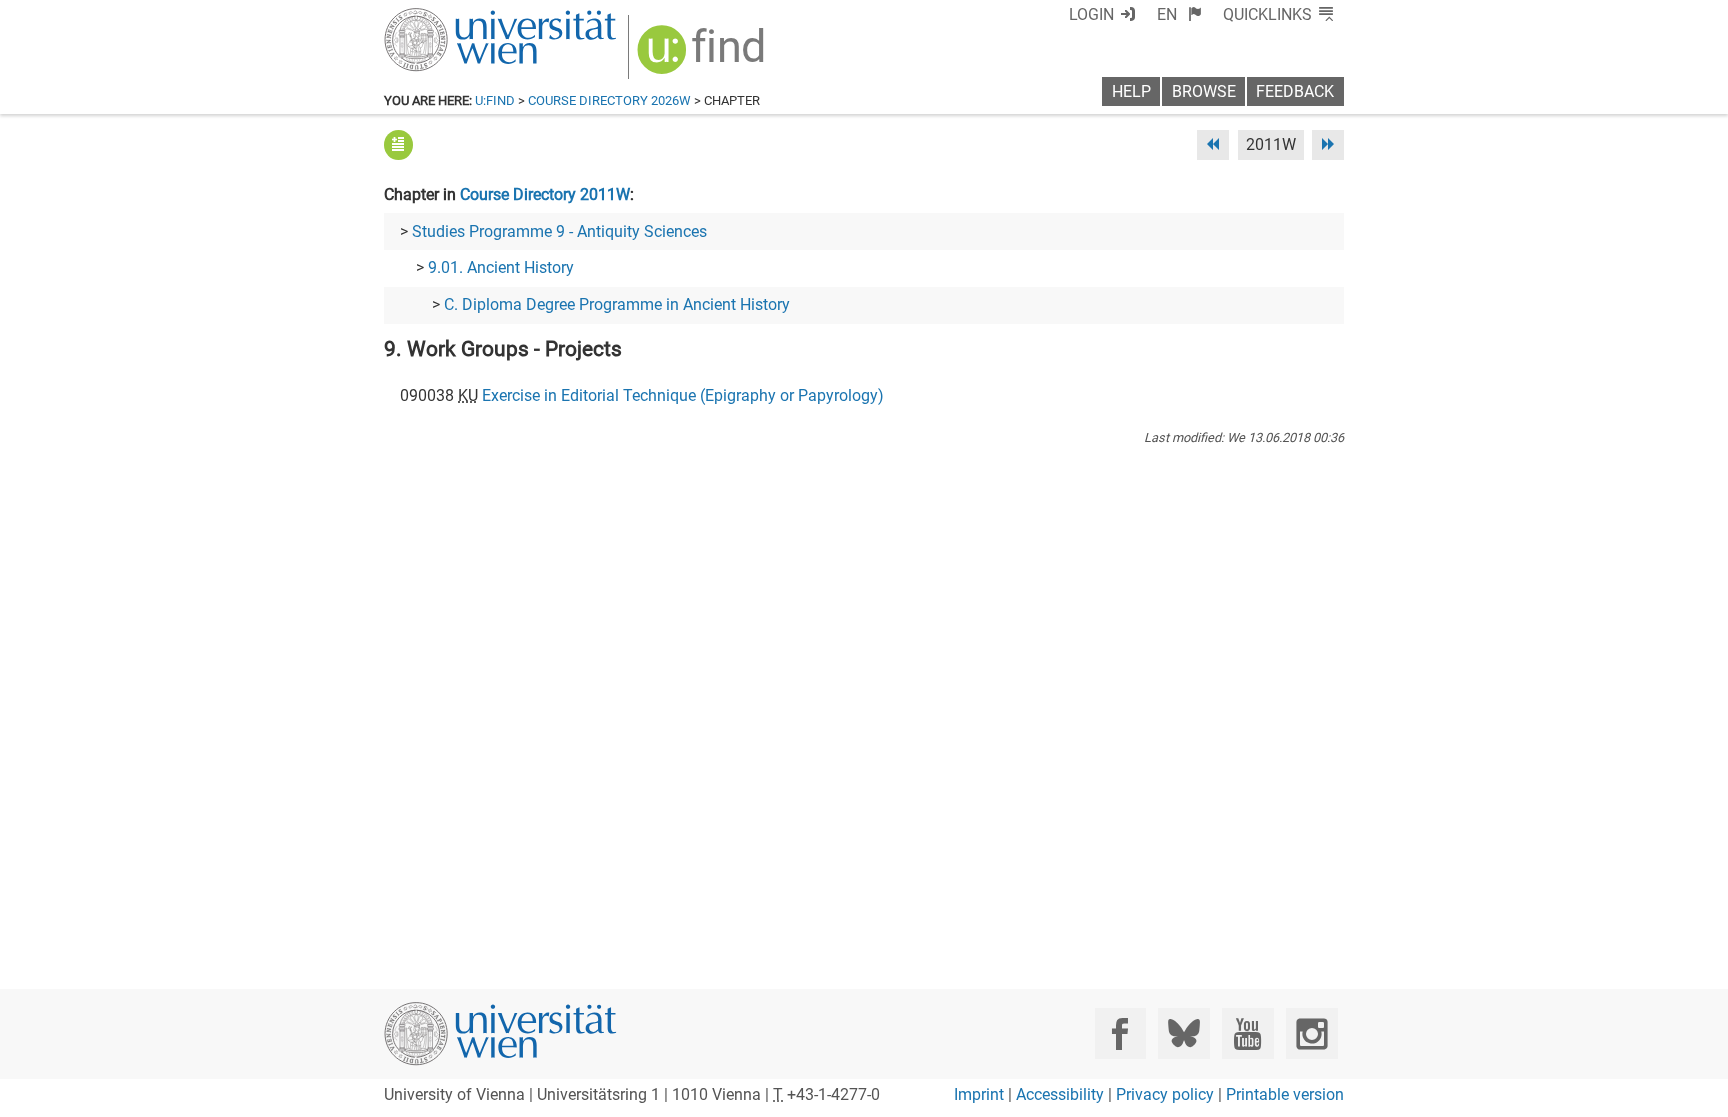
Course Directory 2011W (545, 194)
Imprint (979, 1094)
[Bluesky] (1183, 1033)
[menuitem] (1179, 14)
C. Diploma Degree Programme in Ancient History (617, 304)
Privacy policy (1165, 1094)
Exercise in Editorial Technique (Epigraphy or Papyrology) (683, 395)
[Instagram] (1311, 1033)
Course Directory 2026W (609, 100)
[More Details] (398, 144)
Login (1091, 14)
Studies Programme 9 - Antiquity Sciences (559, 231)
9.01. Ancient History (501, 267)
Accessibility (1060, 1094)
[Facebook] (1120, 1033)
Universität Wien (453, 17)
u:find (495, 100)
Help (1131, 91)
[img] (703, 56)
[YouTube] (1247, 1033)
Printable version (1285, 1094)
